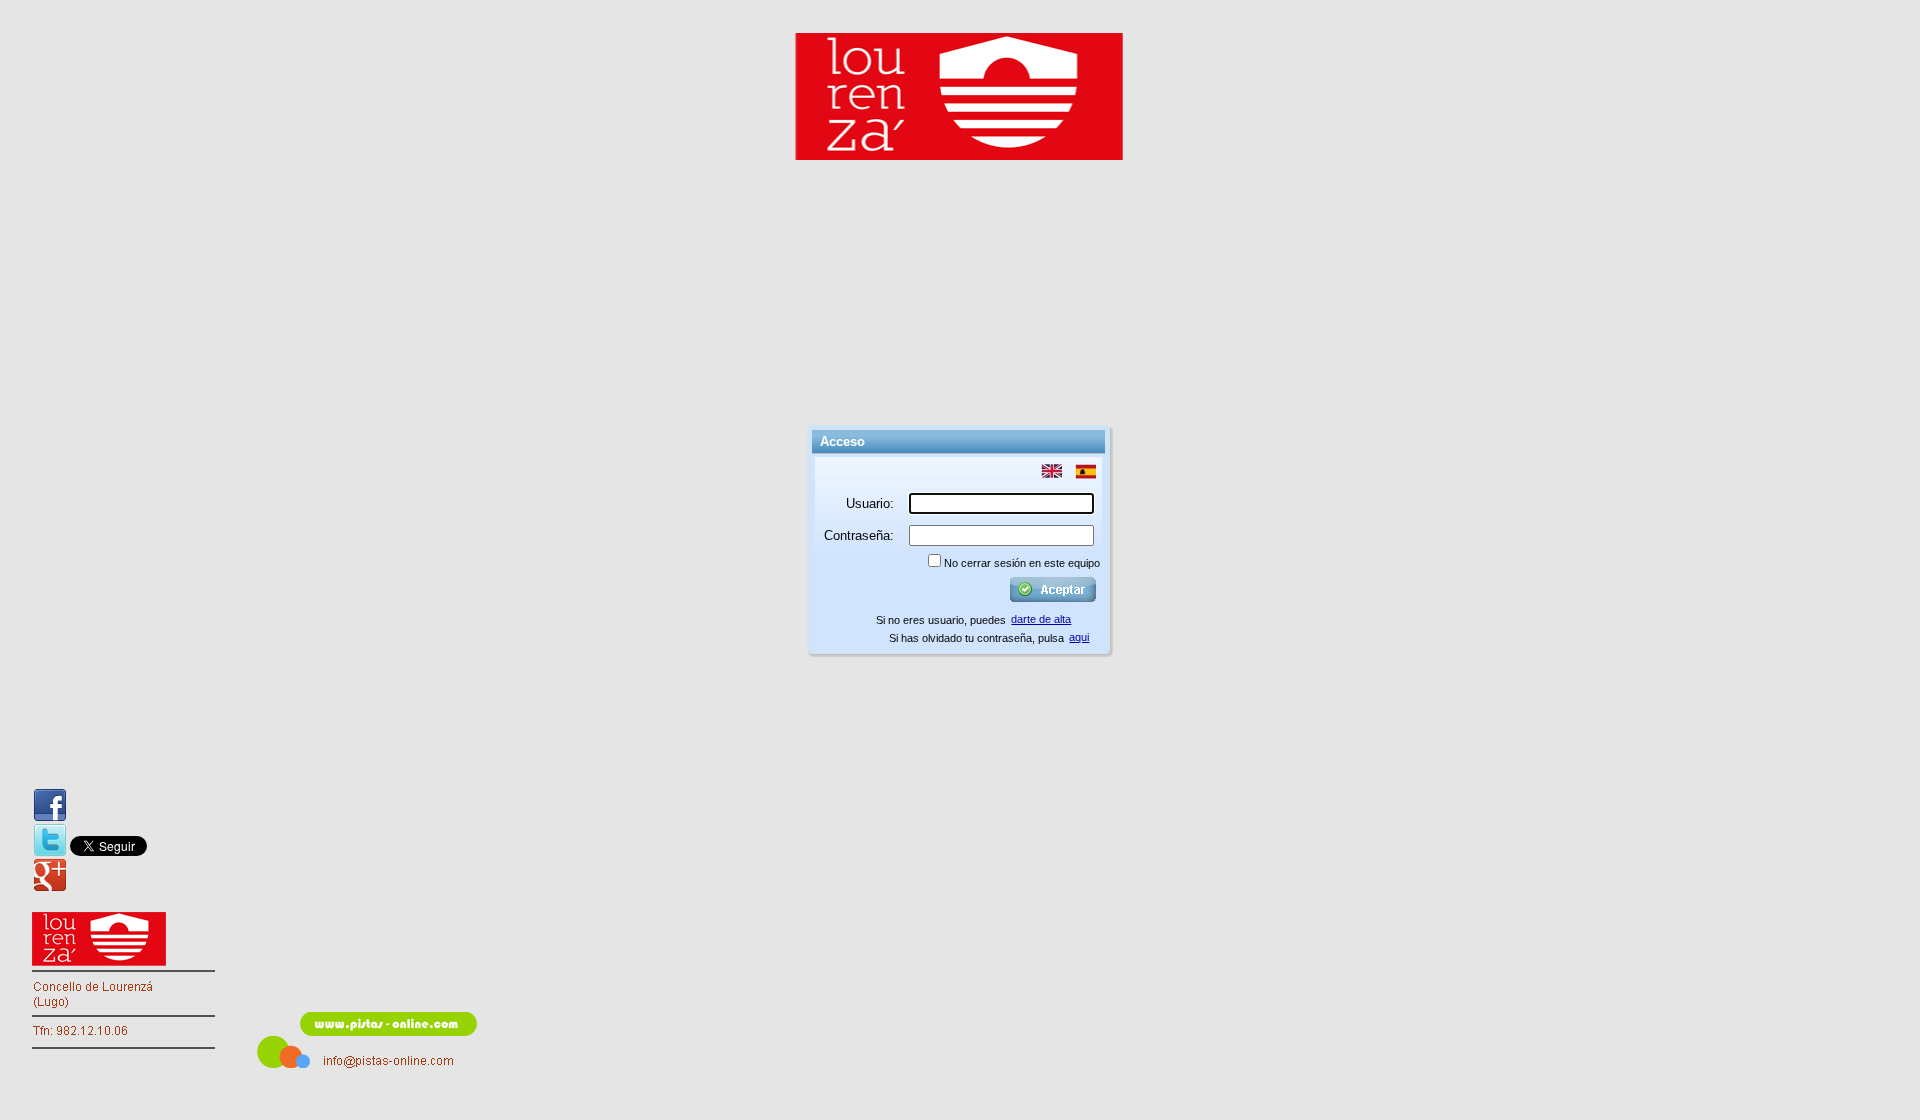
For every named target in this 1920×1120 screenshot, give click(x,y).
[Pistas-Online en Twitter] (50, 840)
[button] (1051, 472)
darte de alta (1041, 619)
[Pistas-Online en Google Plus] (50, 875)
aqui (1079, 637)
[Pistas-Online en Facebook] (50, 805)
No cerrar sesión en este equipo (1022, 563)
